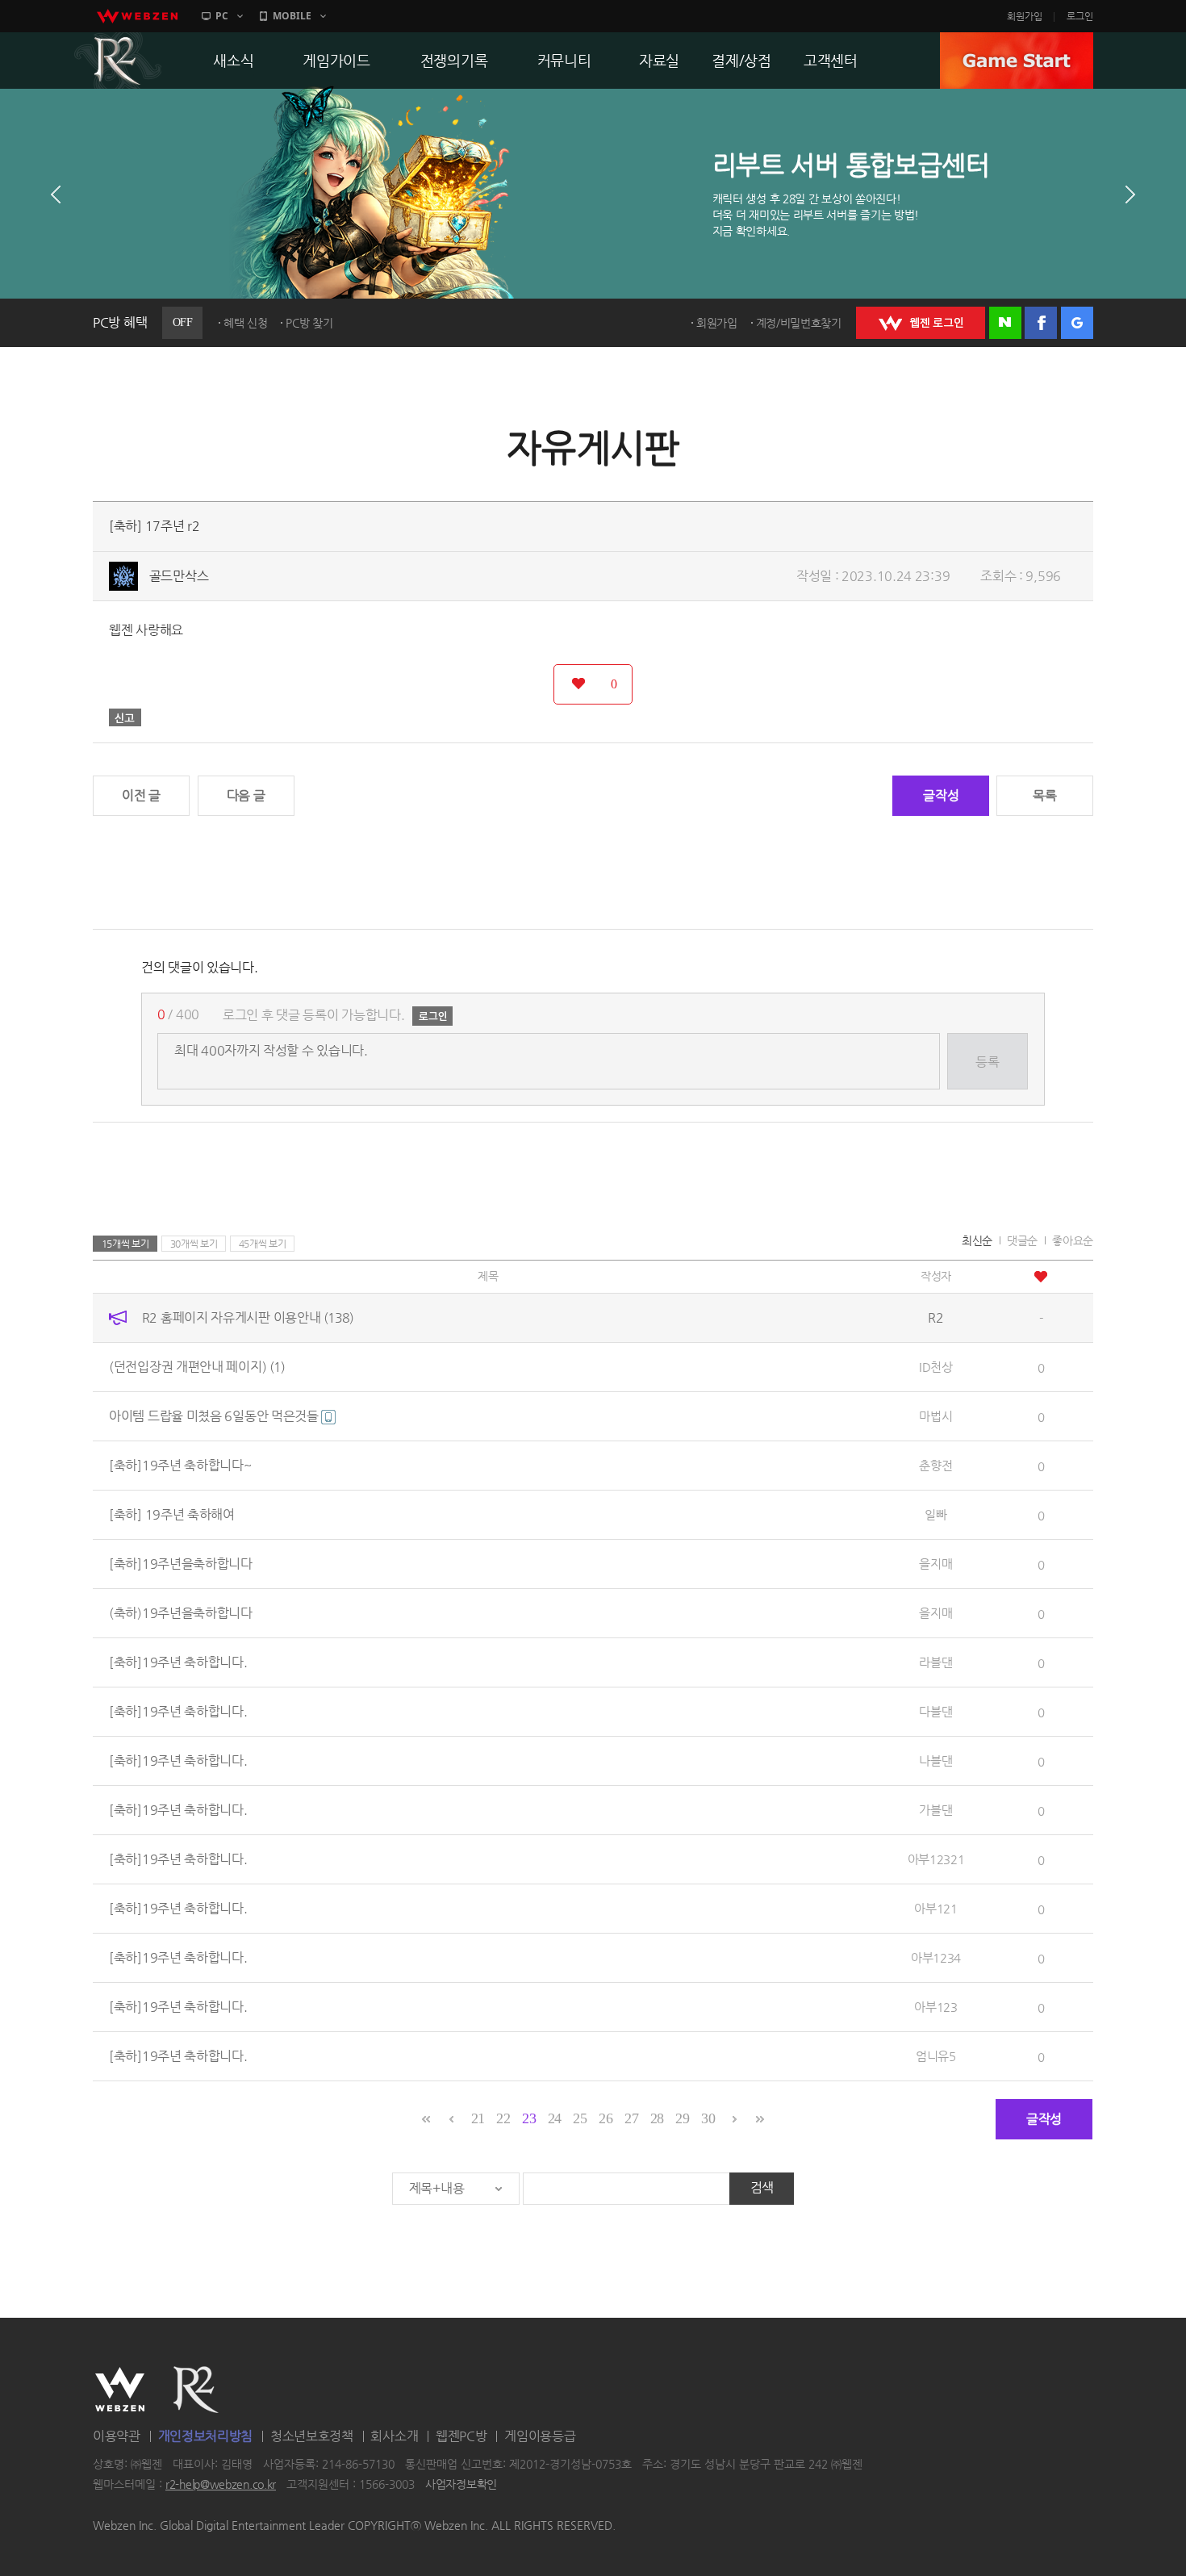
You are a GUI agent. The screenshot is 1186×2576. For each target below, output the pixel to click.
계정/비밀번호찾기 (799, 323)
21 (478, 2118)
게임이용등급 (540, 2436)
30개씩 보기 (194, 1244)
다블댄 (935, 1711)
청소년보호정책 (312, 2436)
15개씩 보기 (125, 1244)
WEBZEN (120, 2390)
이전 (56, 194)
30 (708, 2118)
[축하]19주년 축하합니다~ (180, 1465)
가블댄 (935, 1810)
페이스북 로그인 (1041, 323)
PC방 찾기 (309, 323)
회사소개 (394, 2436)
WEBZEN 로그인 (921, 323)
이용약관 (117, 2436)
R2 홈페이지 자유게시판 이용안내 (248, 1317)
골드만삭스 (179, 576)
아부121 (936, 1908)
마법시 (935, 1416)
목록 (1044, 795)
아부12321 (936, 1859)
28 (657, 2118)
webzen (137, 16)
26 (606, 2118)
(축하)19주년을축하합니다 (181, 1613)
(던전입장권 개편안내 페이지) (197, 1367)
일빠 (935, 1514)
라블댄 (935, 1662)
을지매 (935, 1564)
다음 (1130, 194)
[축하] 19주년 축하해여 (172, 1514)
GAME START (1017, 61)
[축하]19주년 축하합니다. (178, 1662)
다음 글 (246, 795)
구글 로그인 (1077, 323)
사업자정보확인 (461, 2485)
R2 (118, 61)
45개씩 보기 (263, 1244)
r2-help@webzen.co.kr (221, 2485)
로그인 (1080, 16)
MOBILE (292, 16)
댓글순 (1022, 1240)
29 (682, 2118)
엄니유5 (936, 2056)
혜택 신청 (246, 323)
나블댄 (935, 1761)
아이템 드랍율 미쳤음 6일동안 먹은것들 (215, 1416)
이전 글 (141, 795)
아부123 (936, 2007)
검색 (762, 2187)
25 (580, 2118)
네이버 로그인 (1005, 323)
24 (555, 2118)
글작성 (941, 795)
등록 (987, 1062)
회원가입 (1025, 16)
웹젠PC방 (461, 2436)
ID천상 (936, 1367)
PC (222, 16)
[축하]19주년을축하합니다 (181, 1564)
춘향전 (935, 1465)
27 (631, 2118)
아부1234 (936, 1957)
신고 (125, 717)
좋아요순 (1073, 1240)
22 (503, 2118)
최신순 (977, 1240)
